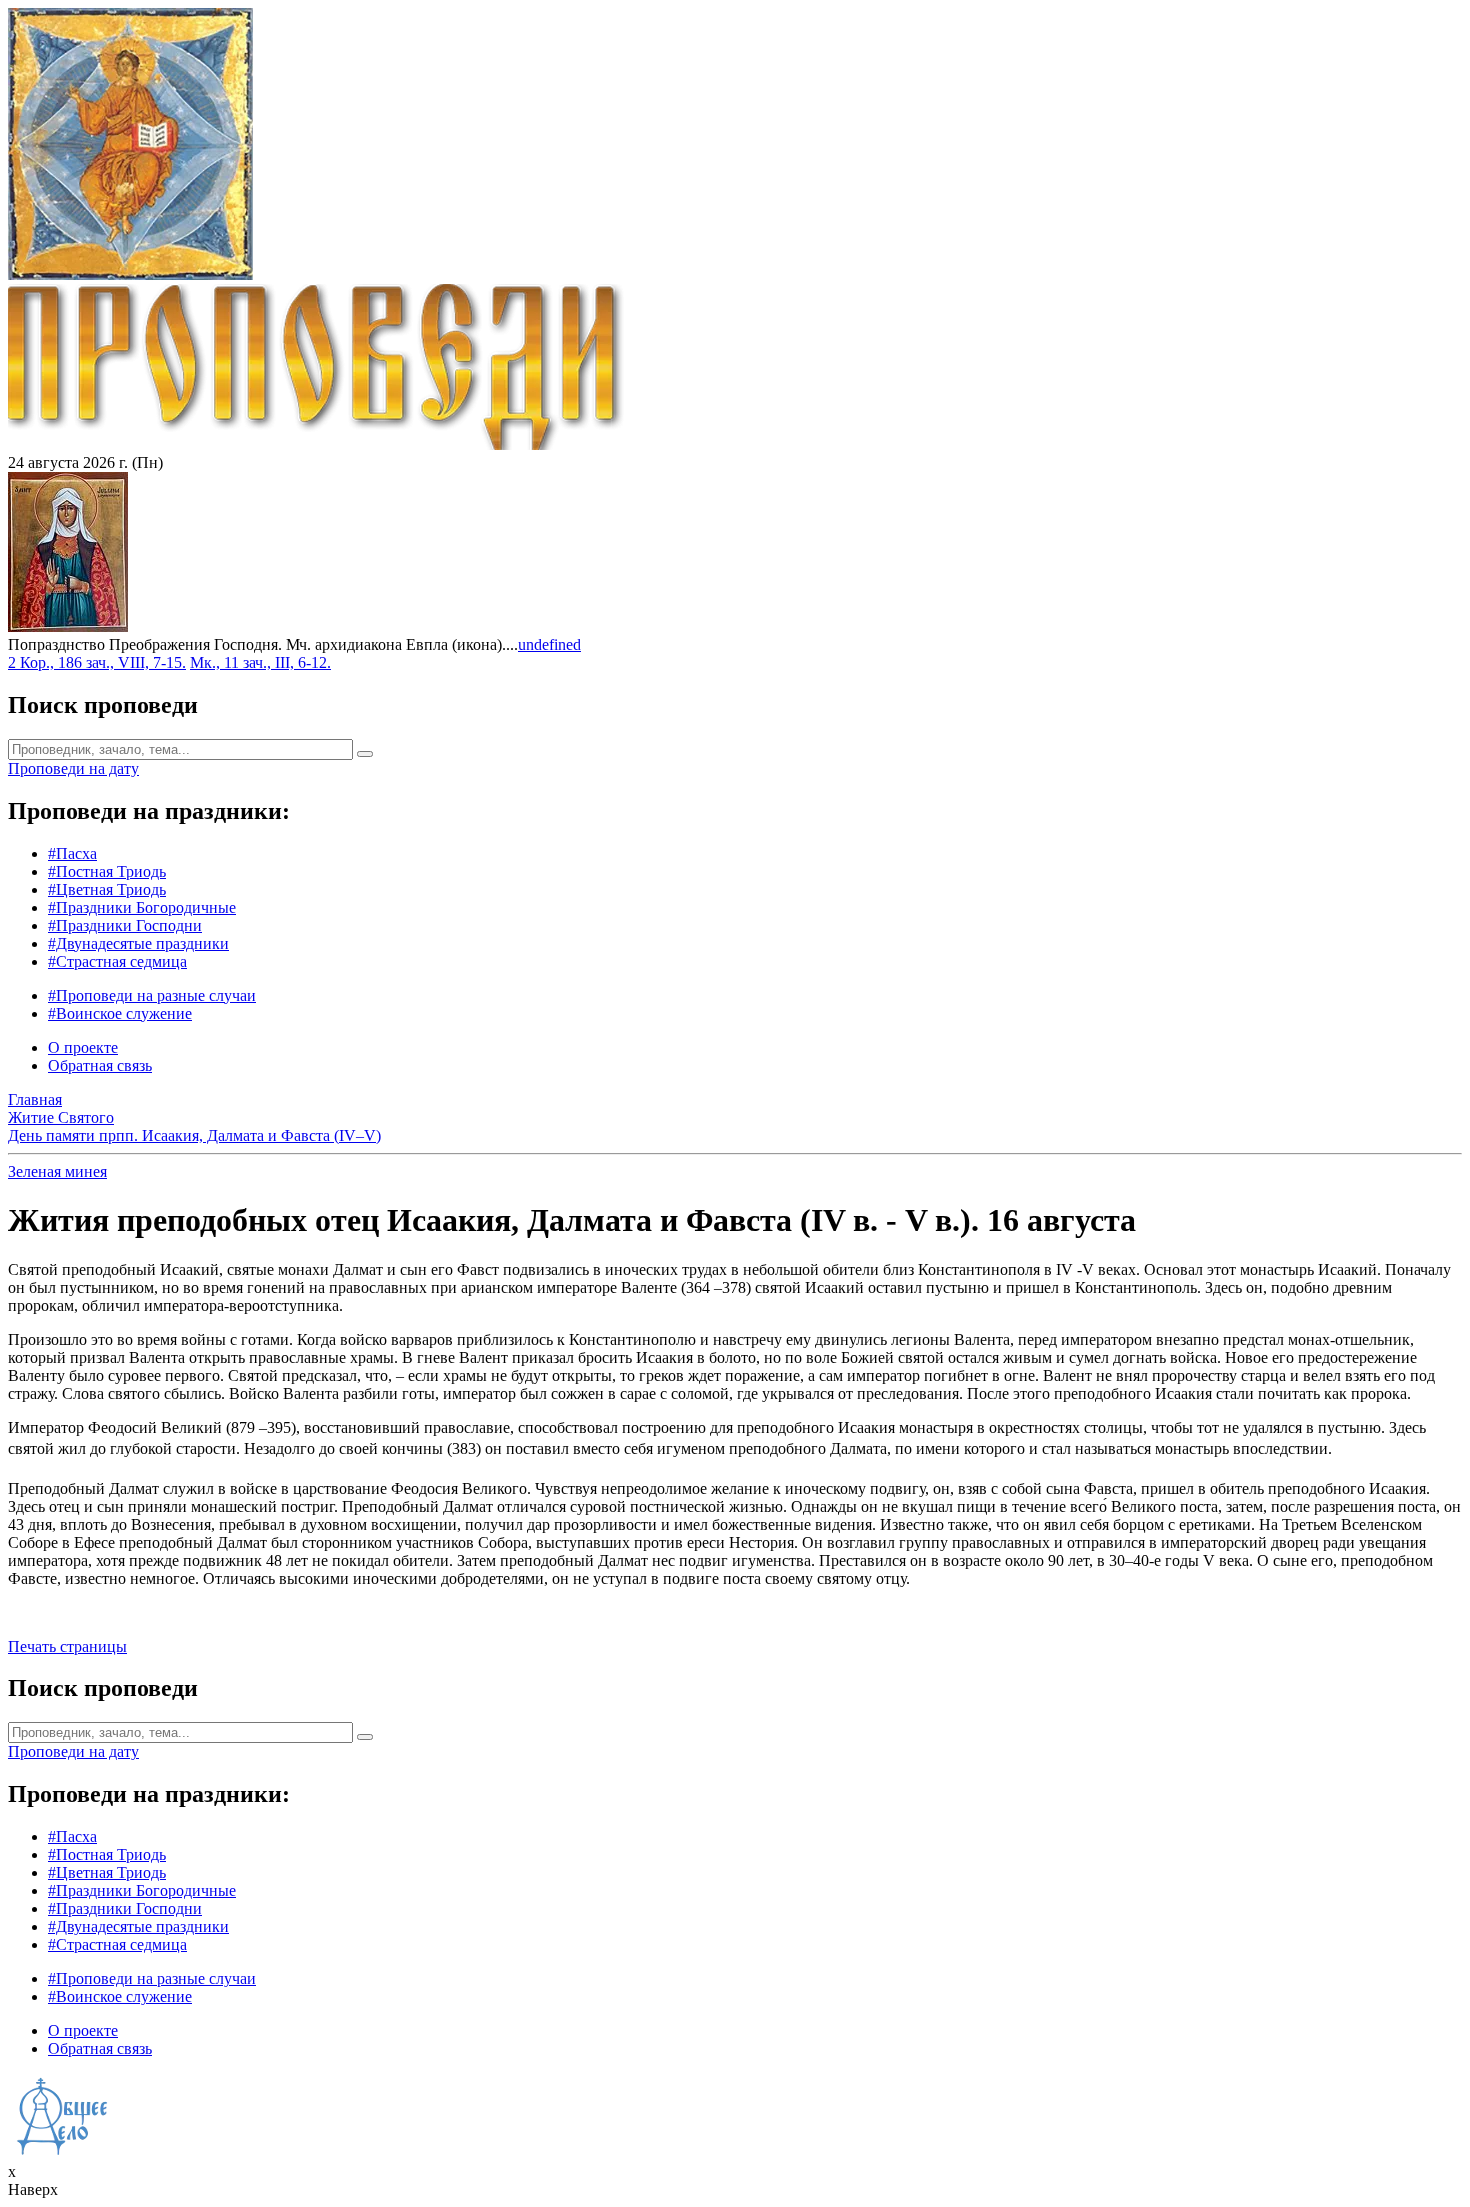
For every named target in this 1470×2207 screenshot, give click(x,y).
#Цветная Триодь (107, 889)
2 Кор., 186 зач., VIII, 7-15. (97, 662)
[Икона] (68, 626)
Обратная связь (100, 1065)
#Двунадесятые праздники (138, 943)
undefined (549, 644)
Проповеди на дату (73, 768)
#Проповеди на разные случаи (152, 995)
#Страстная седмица (117, 961)
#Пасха (72, 853)
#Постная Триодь (107, 871)
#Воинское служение (120, 1013)
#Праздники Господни (125, 925)
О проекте (83, 1047)
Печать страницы (67, 1646)
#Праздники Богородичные (142, 907)
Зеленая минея (57, 1171)
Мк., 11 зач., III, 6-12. (260, 662)
